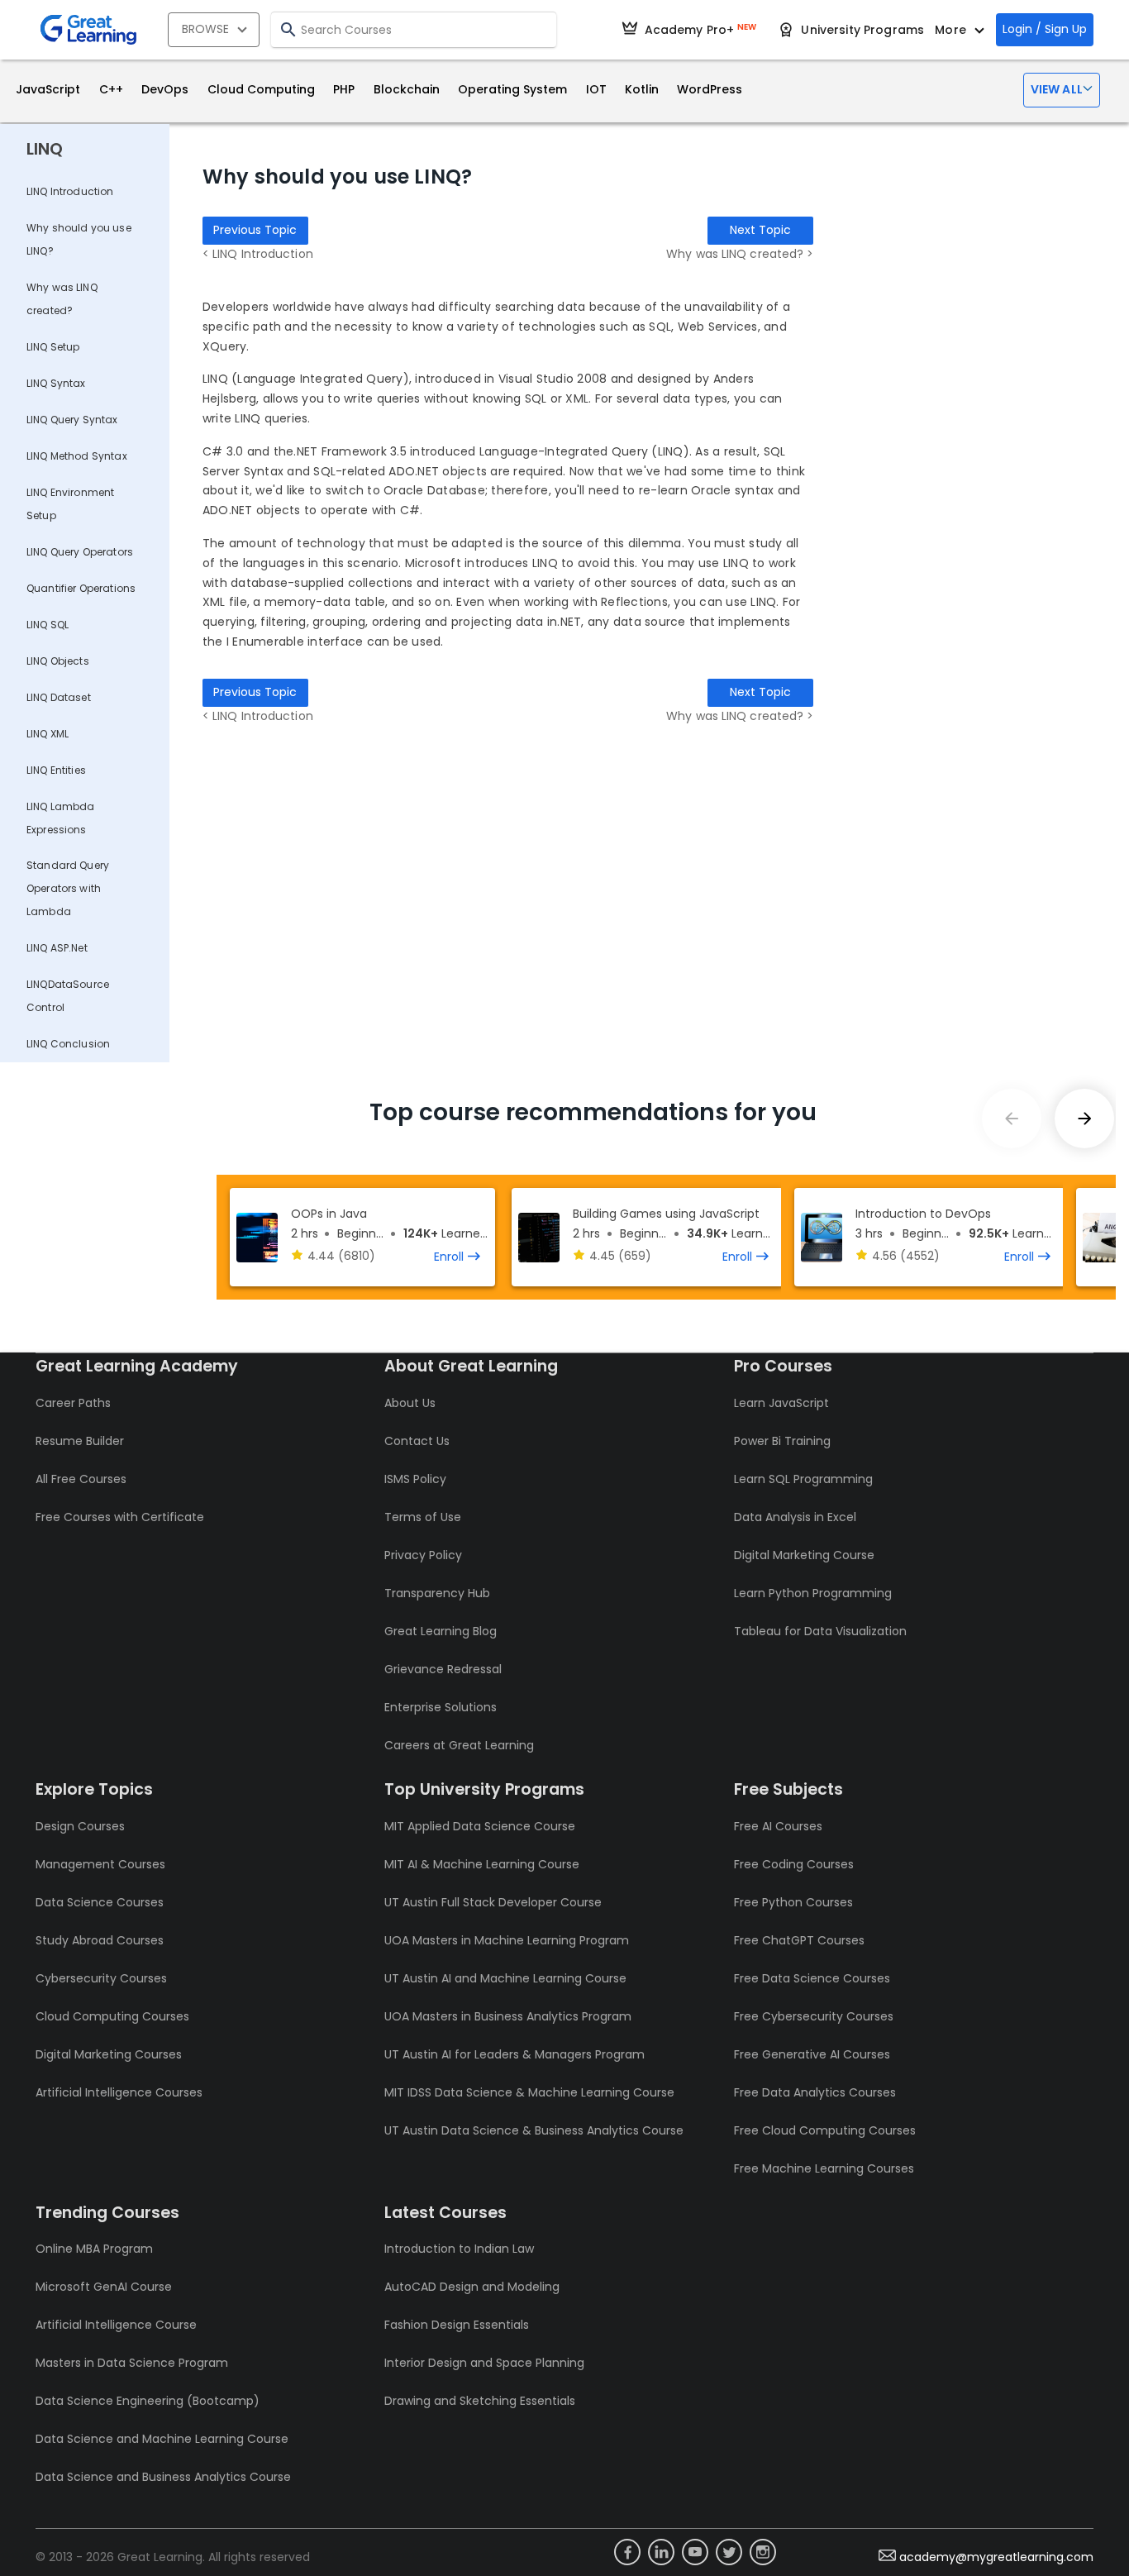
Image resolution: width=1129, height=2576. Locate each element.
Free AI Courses (778, 1826)
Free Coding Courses (794, 1864)
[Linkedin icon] (661, 2552)
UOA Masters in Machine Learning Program (507, 1940)
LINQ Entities (56, 770)
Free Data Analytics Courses (815, 2092)
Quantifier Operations (81, 588)
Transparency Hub (437, 1593)
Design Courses (80, 1826)
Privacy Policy (423, 1555)
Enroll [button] (449, 1257)
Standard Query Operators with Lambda (68, 888)
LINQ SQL (48, 625)
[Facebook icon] (627, 2552)
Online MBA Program (94, 2249)
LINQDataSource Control (68, 996)
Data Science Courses (100, 1902)
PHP (344, 89)
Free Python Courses (793, 1902)
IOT (596, 89)
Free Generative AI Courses (812, 2054)
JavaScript (48, 89)
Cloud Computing (261, 89)
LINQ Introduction (70, 191)
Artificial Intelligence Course (116, 2325)
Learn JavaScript (781, 1403)
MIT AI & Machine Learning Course (482, 1864)
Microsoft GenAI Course (104, 2287)
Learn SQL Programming (803, 1479)
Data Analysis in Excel (795, 1517)
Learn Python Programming (813, 1593)
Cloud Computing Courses (112, 2016)
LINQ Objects (58, 661)
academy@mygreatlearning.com (996, 2557)
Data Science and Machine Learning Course (162, 2439)
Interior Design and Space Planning (484, 2363)
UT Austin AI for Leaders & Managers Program (514, 2054)
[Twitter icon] (729, 2552)
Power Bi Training (782, 1441)
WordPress (710, 89)
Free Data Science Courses (812, 1978)
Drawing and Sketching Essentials (480, 2401)
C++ (111, 89)
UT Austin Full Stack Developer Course (493, 1902)
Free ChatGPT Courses (799, 1940)
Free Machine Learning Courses (824, 2168)
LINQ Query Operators (80, 552)
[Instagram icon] (763, 2552)
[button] (1062, 90)
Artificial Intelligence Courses (119, 2092)
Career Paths (73, 1403)
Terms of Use (423, 1517)
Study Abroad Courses (100, 1940)
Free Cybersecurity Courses (814, 2016)
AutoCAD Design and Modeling (472, 2287)
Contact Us (417, 1441)
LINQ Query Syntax (72, 420)
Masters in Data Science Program (132, 2363)
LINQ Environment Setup (70, 504)
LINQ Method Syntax (77, 456)
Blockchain (407, 89)
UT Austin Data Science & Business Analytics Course (534, 2130)
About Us (410, 1403)
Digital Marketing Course (804, 1555)
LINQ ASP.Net (57, 948)
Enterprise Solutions (441, 1707)
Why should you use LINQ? (79, 239)
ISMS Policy (415, 1479)
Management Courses (100, 1864)
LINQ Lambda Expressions (61, 818)
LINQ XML (48, 734)
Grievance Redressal (443, 1669)
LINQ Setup (53, 347)
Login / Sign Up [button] (1045, 29)
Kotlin (642, 89)
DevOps (165, 89)
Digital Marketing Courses (109, 2054)
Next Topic (760, 230)
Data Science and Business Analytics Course (163, 2477)
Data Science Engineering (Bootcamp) (148, 2401)
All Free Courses (81, 1479)
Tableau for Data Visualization (820, 1631)
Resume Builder (80, 1441)
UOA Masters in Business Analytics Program (508, 2016)
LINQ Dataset (59, 697)
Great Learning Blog (441, 1631)
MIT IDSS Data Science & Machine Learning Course (529, 2092)
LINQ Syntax (56, 383)
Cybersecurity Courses (101, 1978)
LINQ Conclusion (68, 1044)
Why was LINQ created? (62, 299)
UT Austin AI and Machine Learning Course (505, 1978)
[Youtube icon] (695, 2552)
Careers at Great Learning (459, 1745)
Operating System (512, 89)
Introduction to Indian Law (459, 2249)
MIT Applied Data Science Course (480, 1826)
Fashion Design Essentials (457, 2325)
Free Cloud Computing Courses (825, 2130)
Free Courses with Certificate (120, 1517)
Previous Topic (255, 230)
